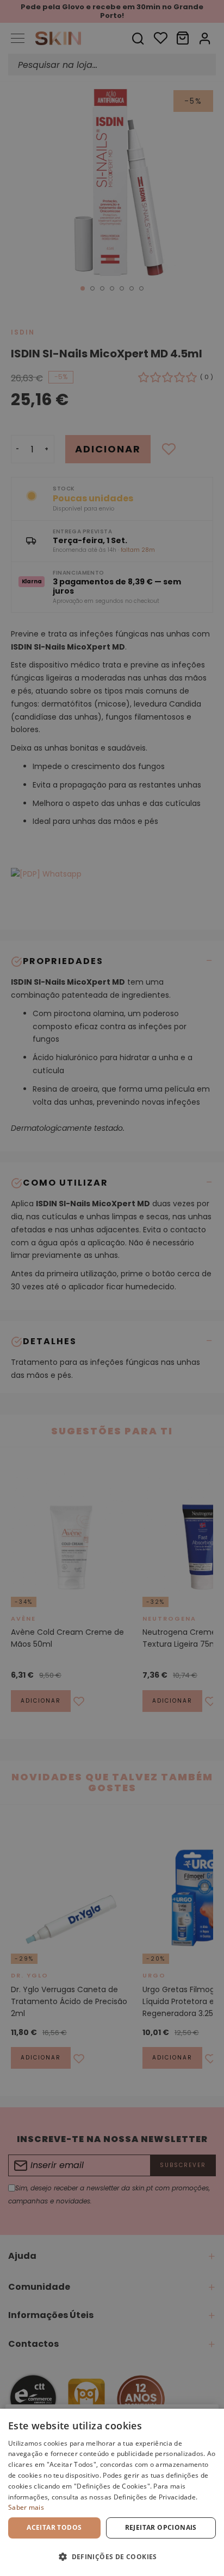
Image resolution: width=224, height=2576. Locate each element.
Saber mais (26, 2507)
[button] (112, 2557)
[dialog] (112, 2492)
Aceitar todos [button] (54, 2527)
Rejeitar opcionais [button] (161, 2527)
